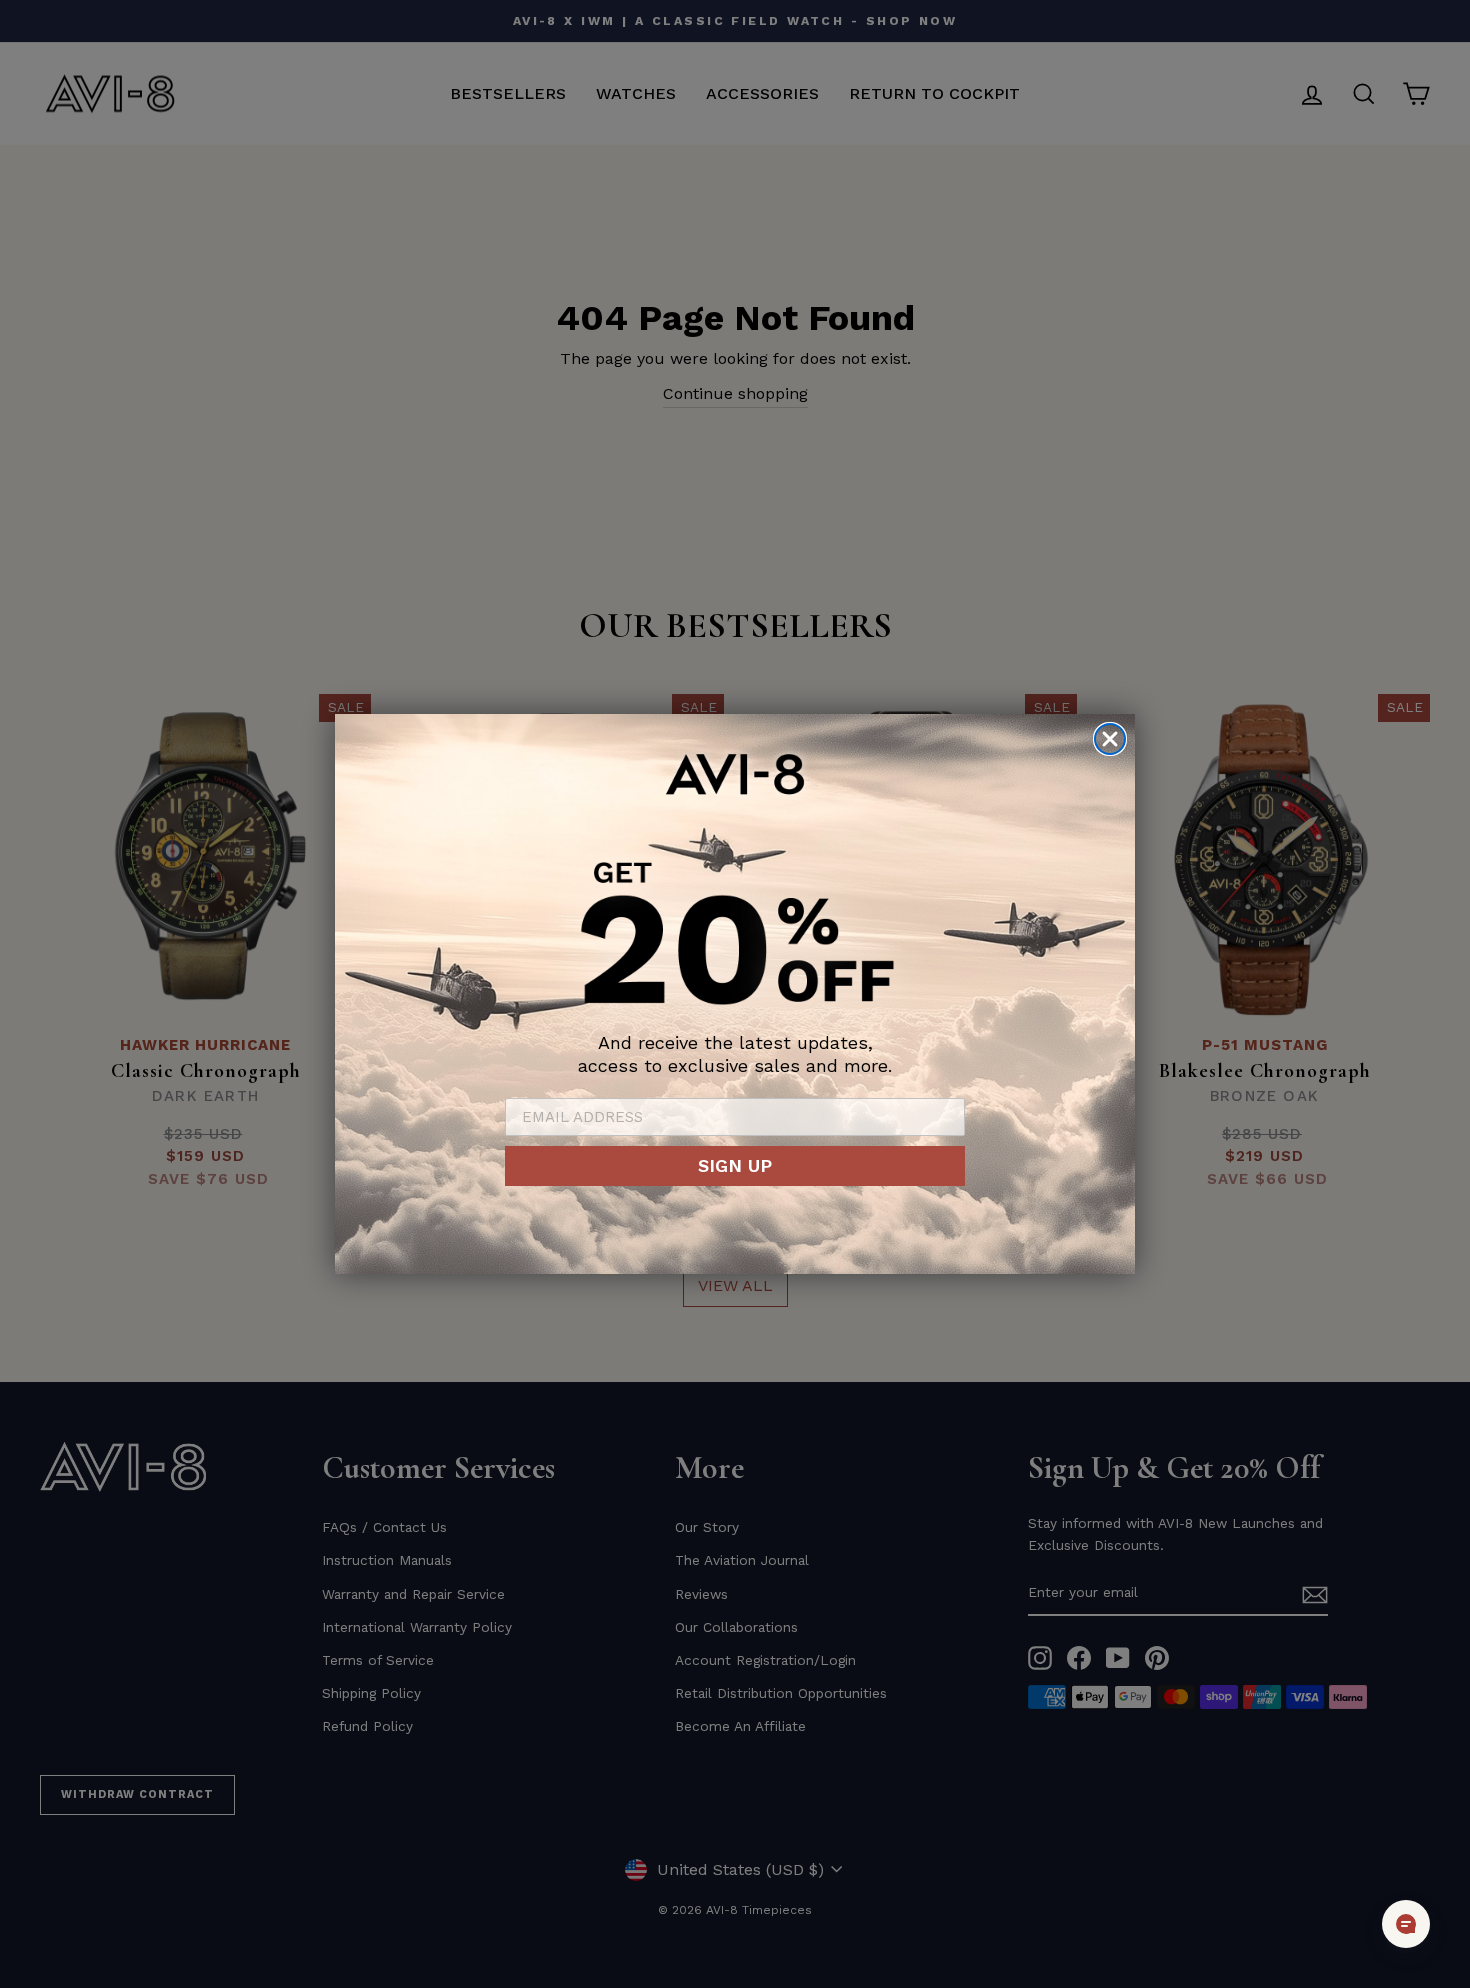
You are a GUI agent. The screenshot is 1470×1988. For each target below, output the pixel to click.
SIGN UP (735, 1165)
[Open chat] (1406, 1924)
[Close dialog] (1110, 739)
